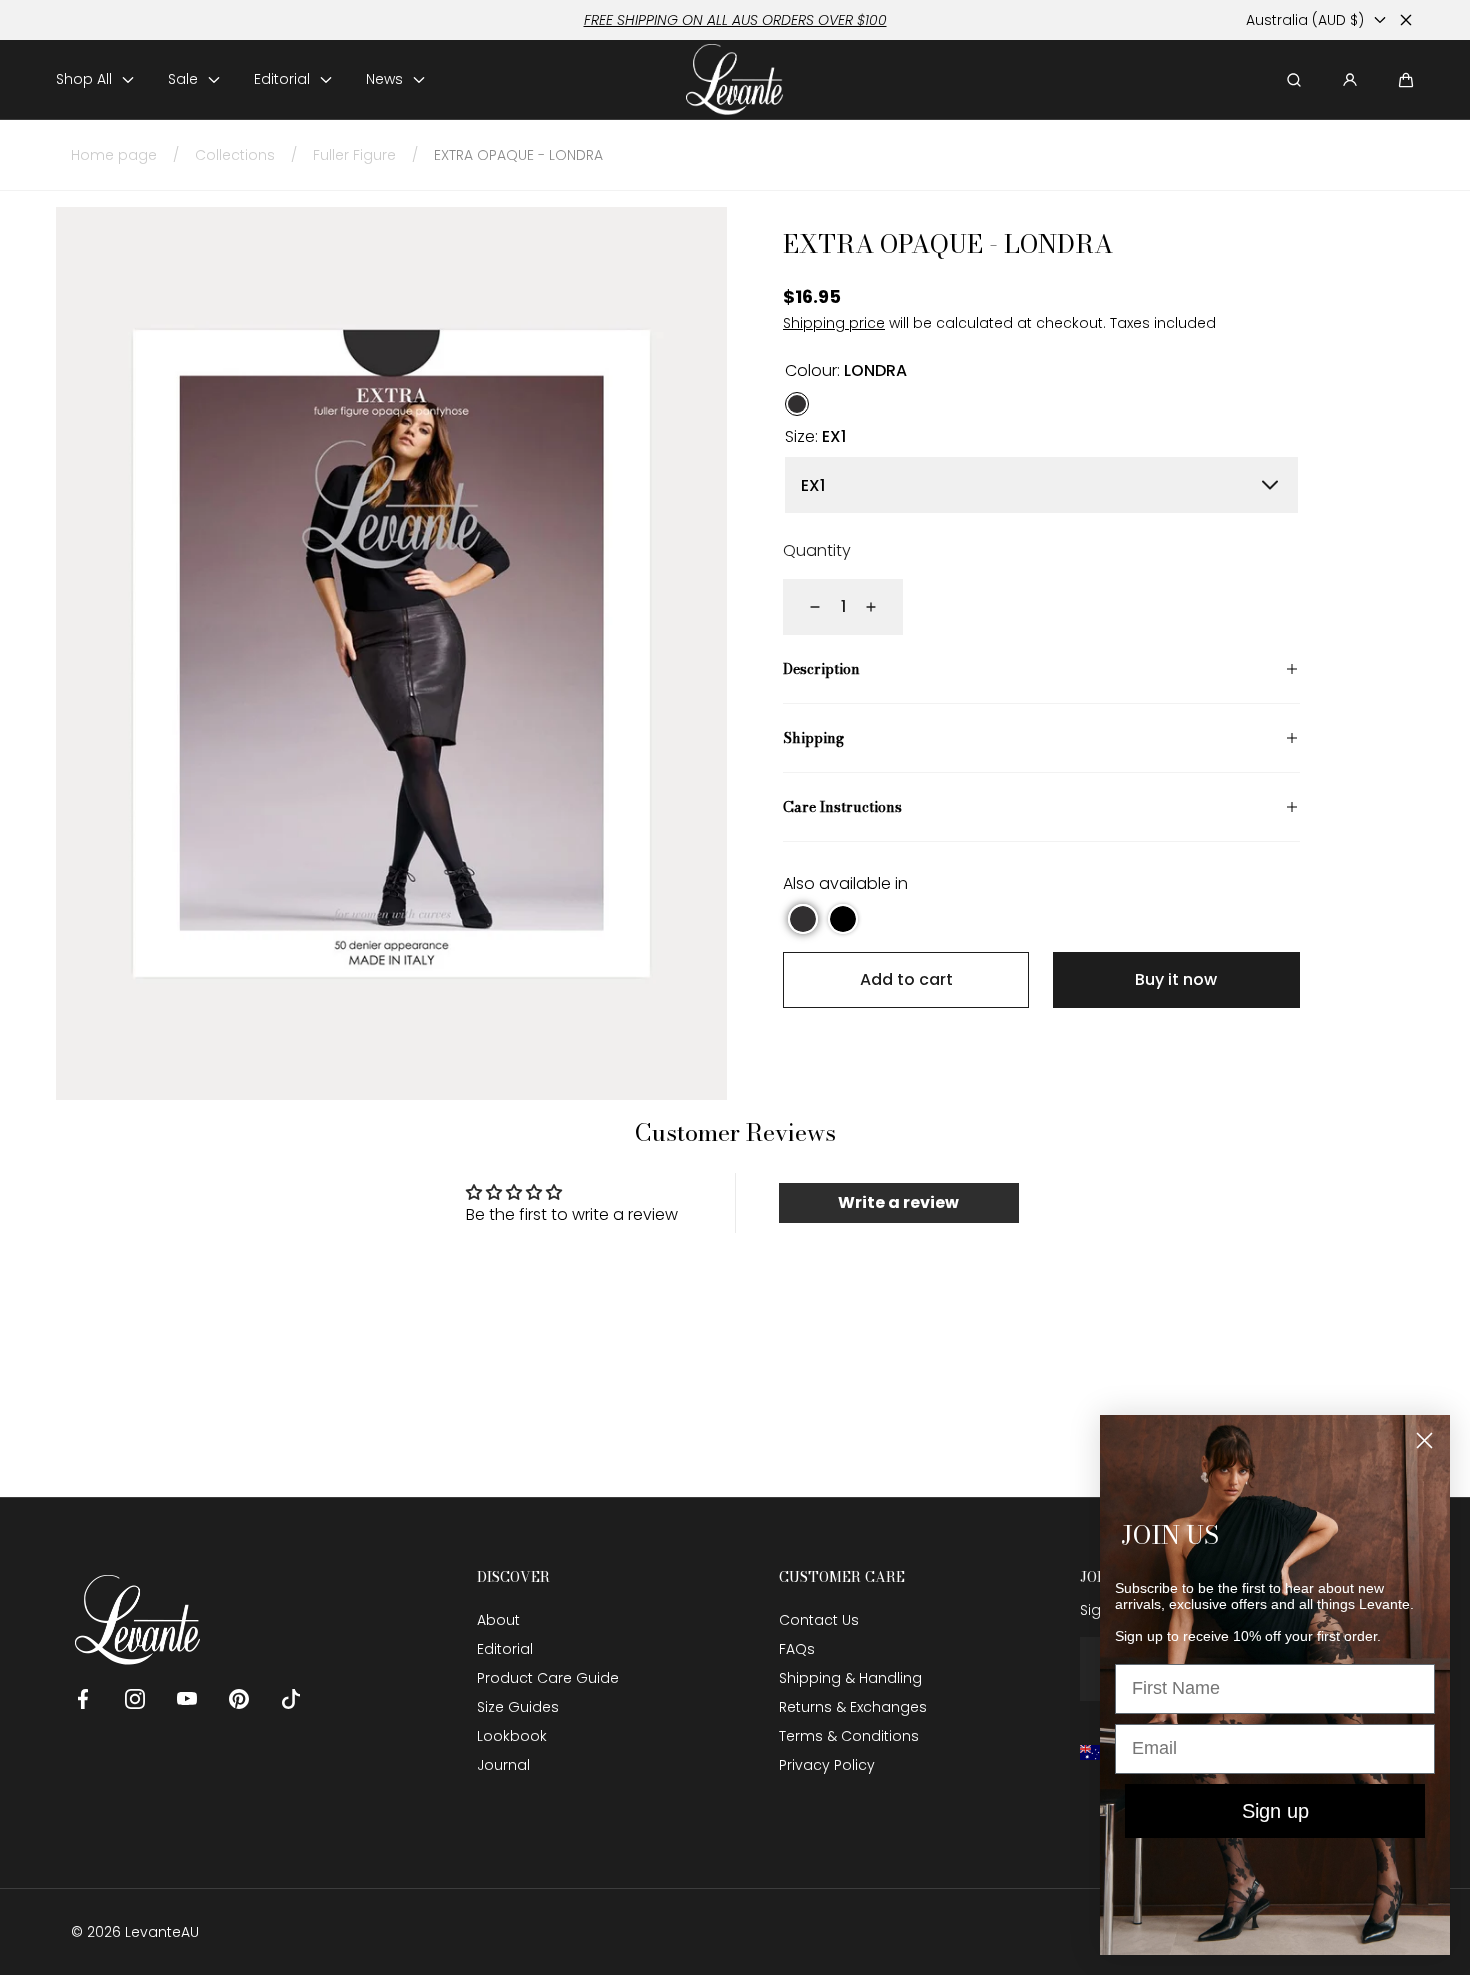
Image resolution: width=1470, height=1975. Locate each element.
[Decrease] (803, 607)
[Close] (1406, 20)
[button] (1406, 80)
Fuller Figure (354, 155)
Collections (235, 155)
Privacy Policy (827, 1765)
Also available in (845, 883)
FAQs (797, 1649)
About (498, 1620)
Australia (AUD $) (1305, 20)
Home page (114, 155)
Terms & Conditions (849, 1736)
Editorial (505, 1649)
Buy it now (1176, 979)
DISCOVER (513, 1577)
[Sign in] (1350, 80)
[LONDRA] (797, 404)
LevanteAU (162, 1932)
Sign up (1275, 1811)
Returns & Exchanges (853, 1707)
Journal (503, 1765)
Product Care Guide (548, 1678)
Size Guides (518, 1707)
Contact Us (819, 1620)
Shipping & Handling (850, 1678)
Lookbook (512, 1736)
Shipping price (834, 323)
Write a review (898, 1202)
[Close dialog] (1424, 1440)
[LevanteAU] (735, 79)
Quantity (817, 550)
